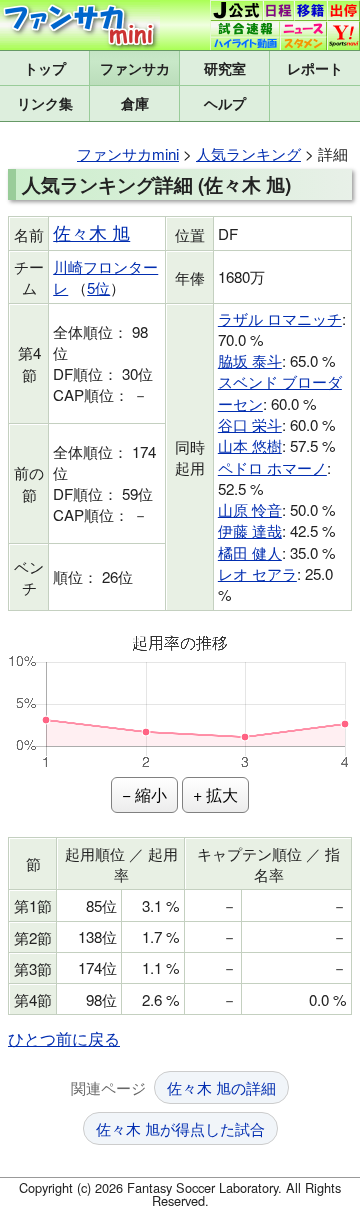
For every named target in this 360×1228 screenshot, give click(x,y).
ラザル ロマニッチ (280, 318)
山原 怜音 (250, 509)
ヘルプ (225, 103)
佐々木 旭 (91, 232)
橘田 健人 (250, 552)
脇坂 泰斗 (250, 360)
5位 (98, 287)
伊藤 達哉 (250, 530)
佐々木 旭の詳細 (221, 1087)
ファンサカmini (134, 68)
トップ (45, 68)
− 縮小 (144, 794)
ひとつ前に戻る (64, 1038)
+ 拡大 (215, 794)
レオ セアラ (257, 573)
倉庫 (135, 103)
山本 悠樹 (250, 445)
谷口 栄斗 (250, 424)
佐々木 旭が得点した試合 (180, 1128)
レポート (315, 68)
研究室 (225, 68)
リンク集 (45, 103)
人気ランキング (248, 153)
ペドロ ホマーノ (272, 467)
